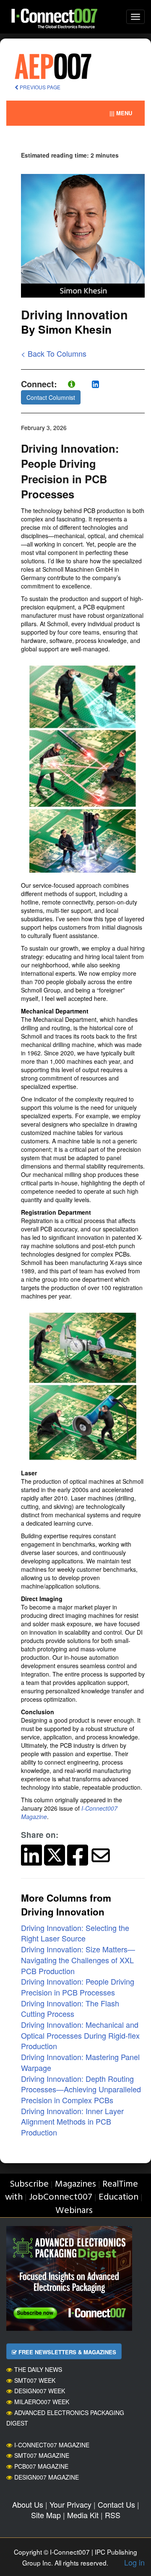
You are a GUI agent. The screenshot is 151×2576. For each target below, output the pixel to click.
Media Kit (83, 2515)
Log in (134, 2562)
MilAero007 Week (42, 2402)
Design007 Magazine (47, 2477)
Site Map (46, 2515)
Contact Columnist (51, 397)
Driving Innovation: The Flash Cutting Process (70, 2008)
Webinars (74, 2211)
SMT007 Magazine (42, 2455)
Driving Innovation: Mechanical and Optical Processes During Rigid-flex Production (80, 2035)
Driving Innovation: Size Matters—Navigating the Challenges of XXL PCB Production (78, 1960)
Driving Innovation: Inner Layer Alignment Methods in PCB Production (72, 2121)
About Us (28, 2504)
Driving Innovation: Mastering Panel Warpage (80, 2062)
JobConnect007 (61, 2197)
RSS (113, 2515)
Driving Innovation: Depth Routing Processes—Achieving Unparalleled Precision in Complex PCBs (81, 2089)
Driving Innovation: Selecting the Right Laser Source (75, 1933)
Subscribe (29, 2184)
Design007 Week (40, 2391)
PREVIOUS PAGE (39, 87)
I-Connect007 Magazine (52, 2445)
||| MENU (121, 113)
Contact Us (116, 2504)
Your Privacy (70, 2504)
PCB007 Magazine (41, 2466)
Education (118, 2197)
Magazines (75, 2184)
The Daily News (38, 2369)
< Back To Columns (54, 353)
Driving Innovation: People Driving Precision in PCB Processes (78, 1987)
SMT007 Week (35, 2380)
